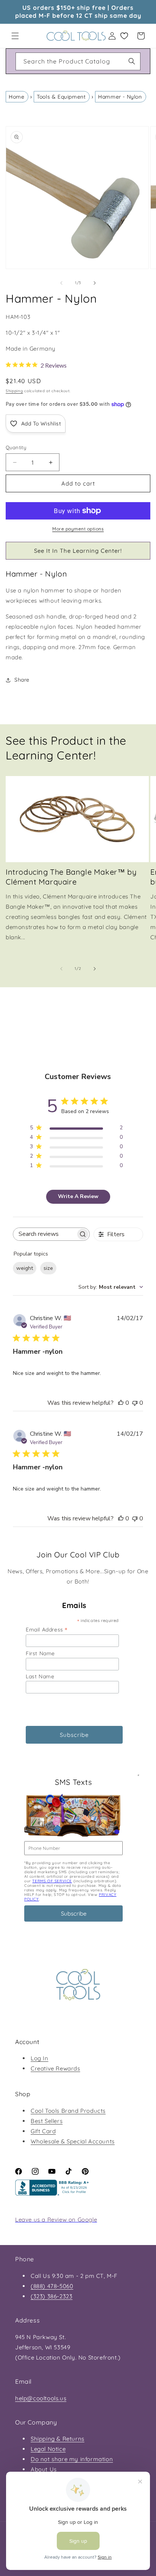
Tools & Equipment (61, 97)
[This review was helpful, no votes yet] (121, 1403)
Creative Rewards (55, 2068)
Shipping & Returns (58, 2439)
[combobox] (78, 61)
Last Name (40, 1676)
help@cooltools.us (41, 2398)
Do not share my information (72, 2459)
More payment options (78, 529)
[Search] (132, 61)
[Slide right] (95, 283)
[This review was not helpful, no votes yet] (135, 1403)
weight (25, 1268)
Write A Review (78, 1196)
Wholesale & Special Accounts (73, 2141)
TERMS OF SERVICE (52, 1881)
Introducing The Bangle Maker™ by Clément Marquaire (71, 877)
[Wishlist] (124, 36)
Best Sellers (47, 2121)
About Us (44, 2469)
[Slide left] (61, 283)
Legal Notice (48, 2449)
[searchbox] (44, 1234)
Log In (40, 2058)
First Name (40, 1653)
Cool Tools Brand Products (68, 2111)
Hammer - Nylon (120, 97)
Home (16, 97)
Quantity (16, 447)
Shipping (14, 391)
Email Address (47, 1629)
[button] (15, 36)
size (48, 1268)
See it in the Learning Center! (78, 551)
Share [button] (22, 680)
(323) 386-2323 (51, 2296)
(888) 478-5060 (52, 2286)
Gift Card (43, 2131)
